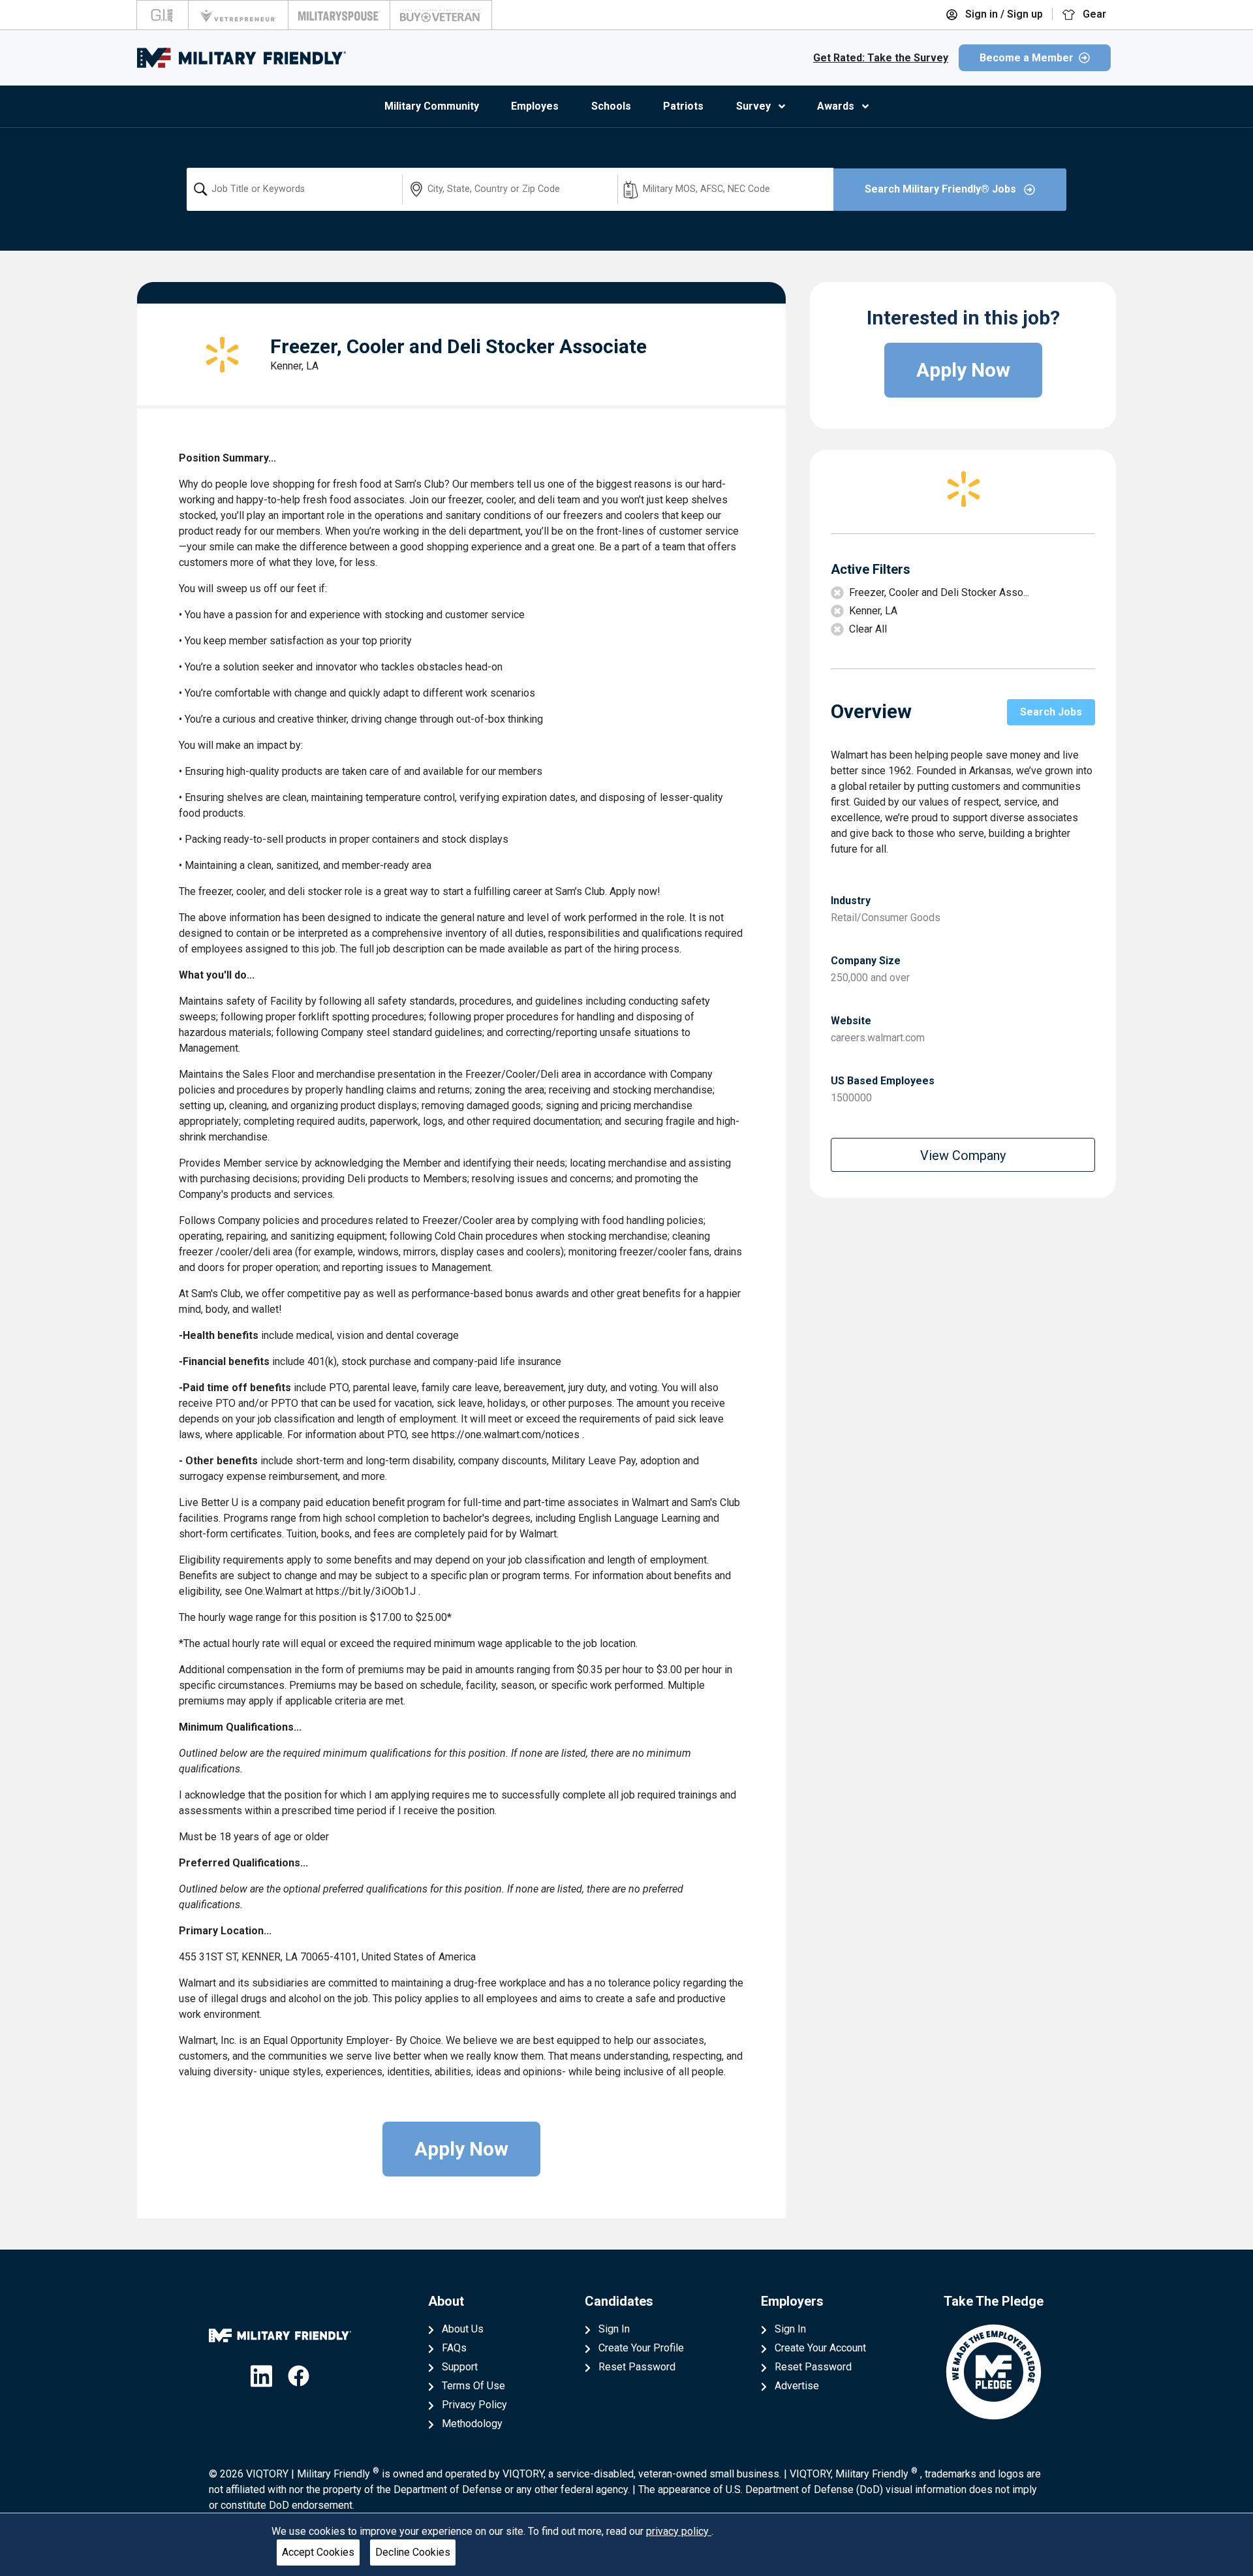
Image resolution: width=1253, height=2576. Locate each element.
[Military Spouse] (339, 15)
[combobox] (294, 189)
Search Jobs (1051, 712)
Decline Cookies (413, 2552)
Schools (611, 106)
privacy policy (679, 2531)
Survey (753, 106)
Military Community (432, 106)
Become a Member (1027, 58)
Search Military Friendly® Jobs (942, 189)
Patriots (683, 106)
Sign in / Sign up (1003, 14)
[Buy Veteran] (441, 15)
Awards (836, 106)
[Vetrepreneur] (238, 15)
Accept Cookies (318, 2552)
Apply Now (461, 2149)
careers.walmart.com (878, 1038)
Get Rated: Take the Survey (881, 58)
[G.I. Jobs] (162, 15)
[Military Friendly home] (241, 58)
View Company (963, 1155)
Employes (535, 106)
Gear (1093, 14)
